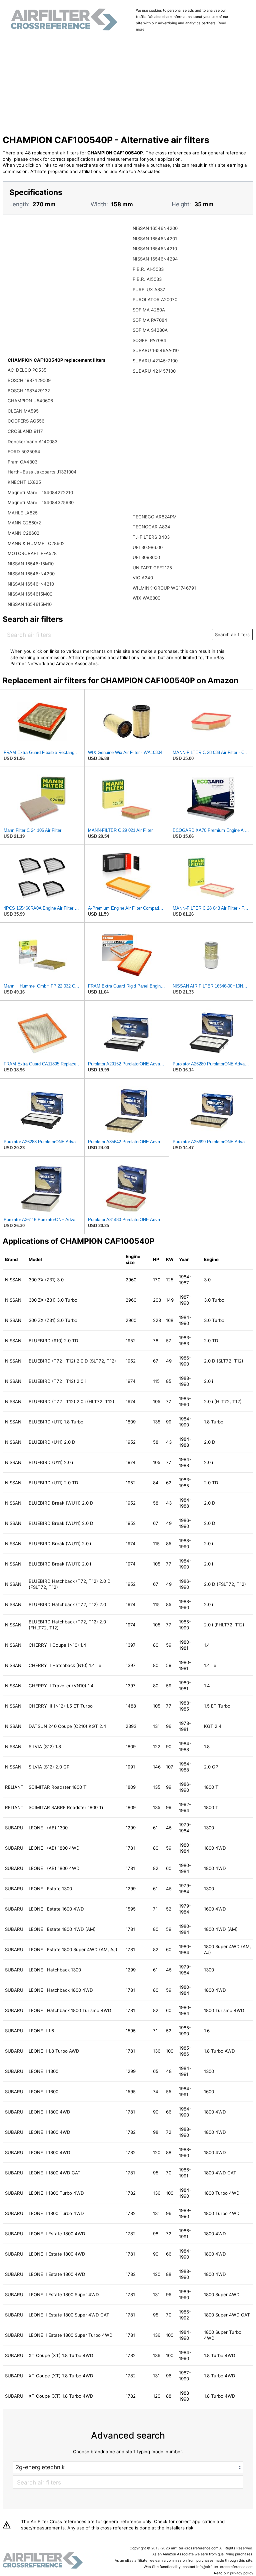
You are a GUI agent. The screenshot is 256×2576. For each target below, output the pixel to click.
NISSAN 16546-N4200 (31, 574)
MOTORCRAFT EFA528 (32, 553)
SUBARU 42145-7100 (155, 361)
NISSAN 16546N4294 (155, 259)
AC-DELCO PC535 (27, 370)
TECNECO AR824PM (155, 517)
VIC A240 (143, 578)
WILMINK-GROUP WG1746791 (164, 588)
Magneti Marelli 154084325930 (41, 502)
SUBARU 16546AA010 (156, 350)
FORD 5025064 (24, 452)
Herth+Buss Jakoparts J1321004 (42, 472)
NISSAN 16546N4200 (155, 228)
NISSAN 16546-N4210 (31, 584)
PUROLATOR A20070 (155, 299)
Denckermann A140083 (32, 442)
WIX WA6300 (146, 598)
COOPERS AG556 (26, 421)
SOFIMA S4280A (150, 330)
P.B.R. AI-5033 (148, 269)
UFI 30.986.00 (148, 547)
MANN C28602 (23, 533)
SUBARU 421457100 (154, 371)
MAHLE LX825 (23, 513)
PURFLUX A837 (149, 289)
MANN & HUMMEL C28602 (36, 543)
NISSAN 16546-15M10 (31, 564)
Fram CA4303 (22, 462)
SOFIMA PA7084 (150, 320)
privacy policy (242, 2573)
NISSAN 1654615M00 (30, 594)
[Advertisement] (128, 86)
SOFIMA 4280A (149, 310)
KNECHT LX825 (24, 482)
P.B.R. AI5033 (147, 279)
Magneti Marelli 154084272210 (40, 492)
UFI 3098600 (146, 557)
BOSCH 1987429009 (29, 380)
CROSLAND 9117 (25, 431)
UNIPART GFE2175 (152, 568)
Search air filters (232, 635)
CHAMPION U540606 (30, 401)
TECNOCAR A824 (151, 527)
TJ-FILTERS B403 (151, 537)
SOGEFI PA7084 (149, 340)
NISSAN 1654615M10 (30, 604)
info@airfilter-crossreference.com (225, 2567)
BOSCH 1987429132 (29, 391)
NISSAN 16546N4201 (155, 239)
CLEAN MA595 (23, 411)
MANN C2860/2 (24, 523)
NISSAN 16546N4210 (155, 249)
